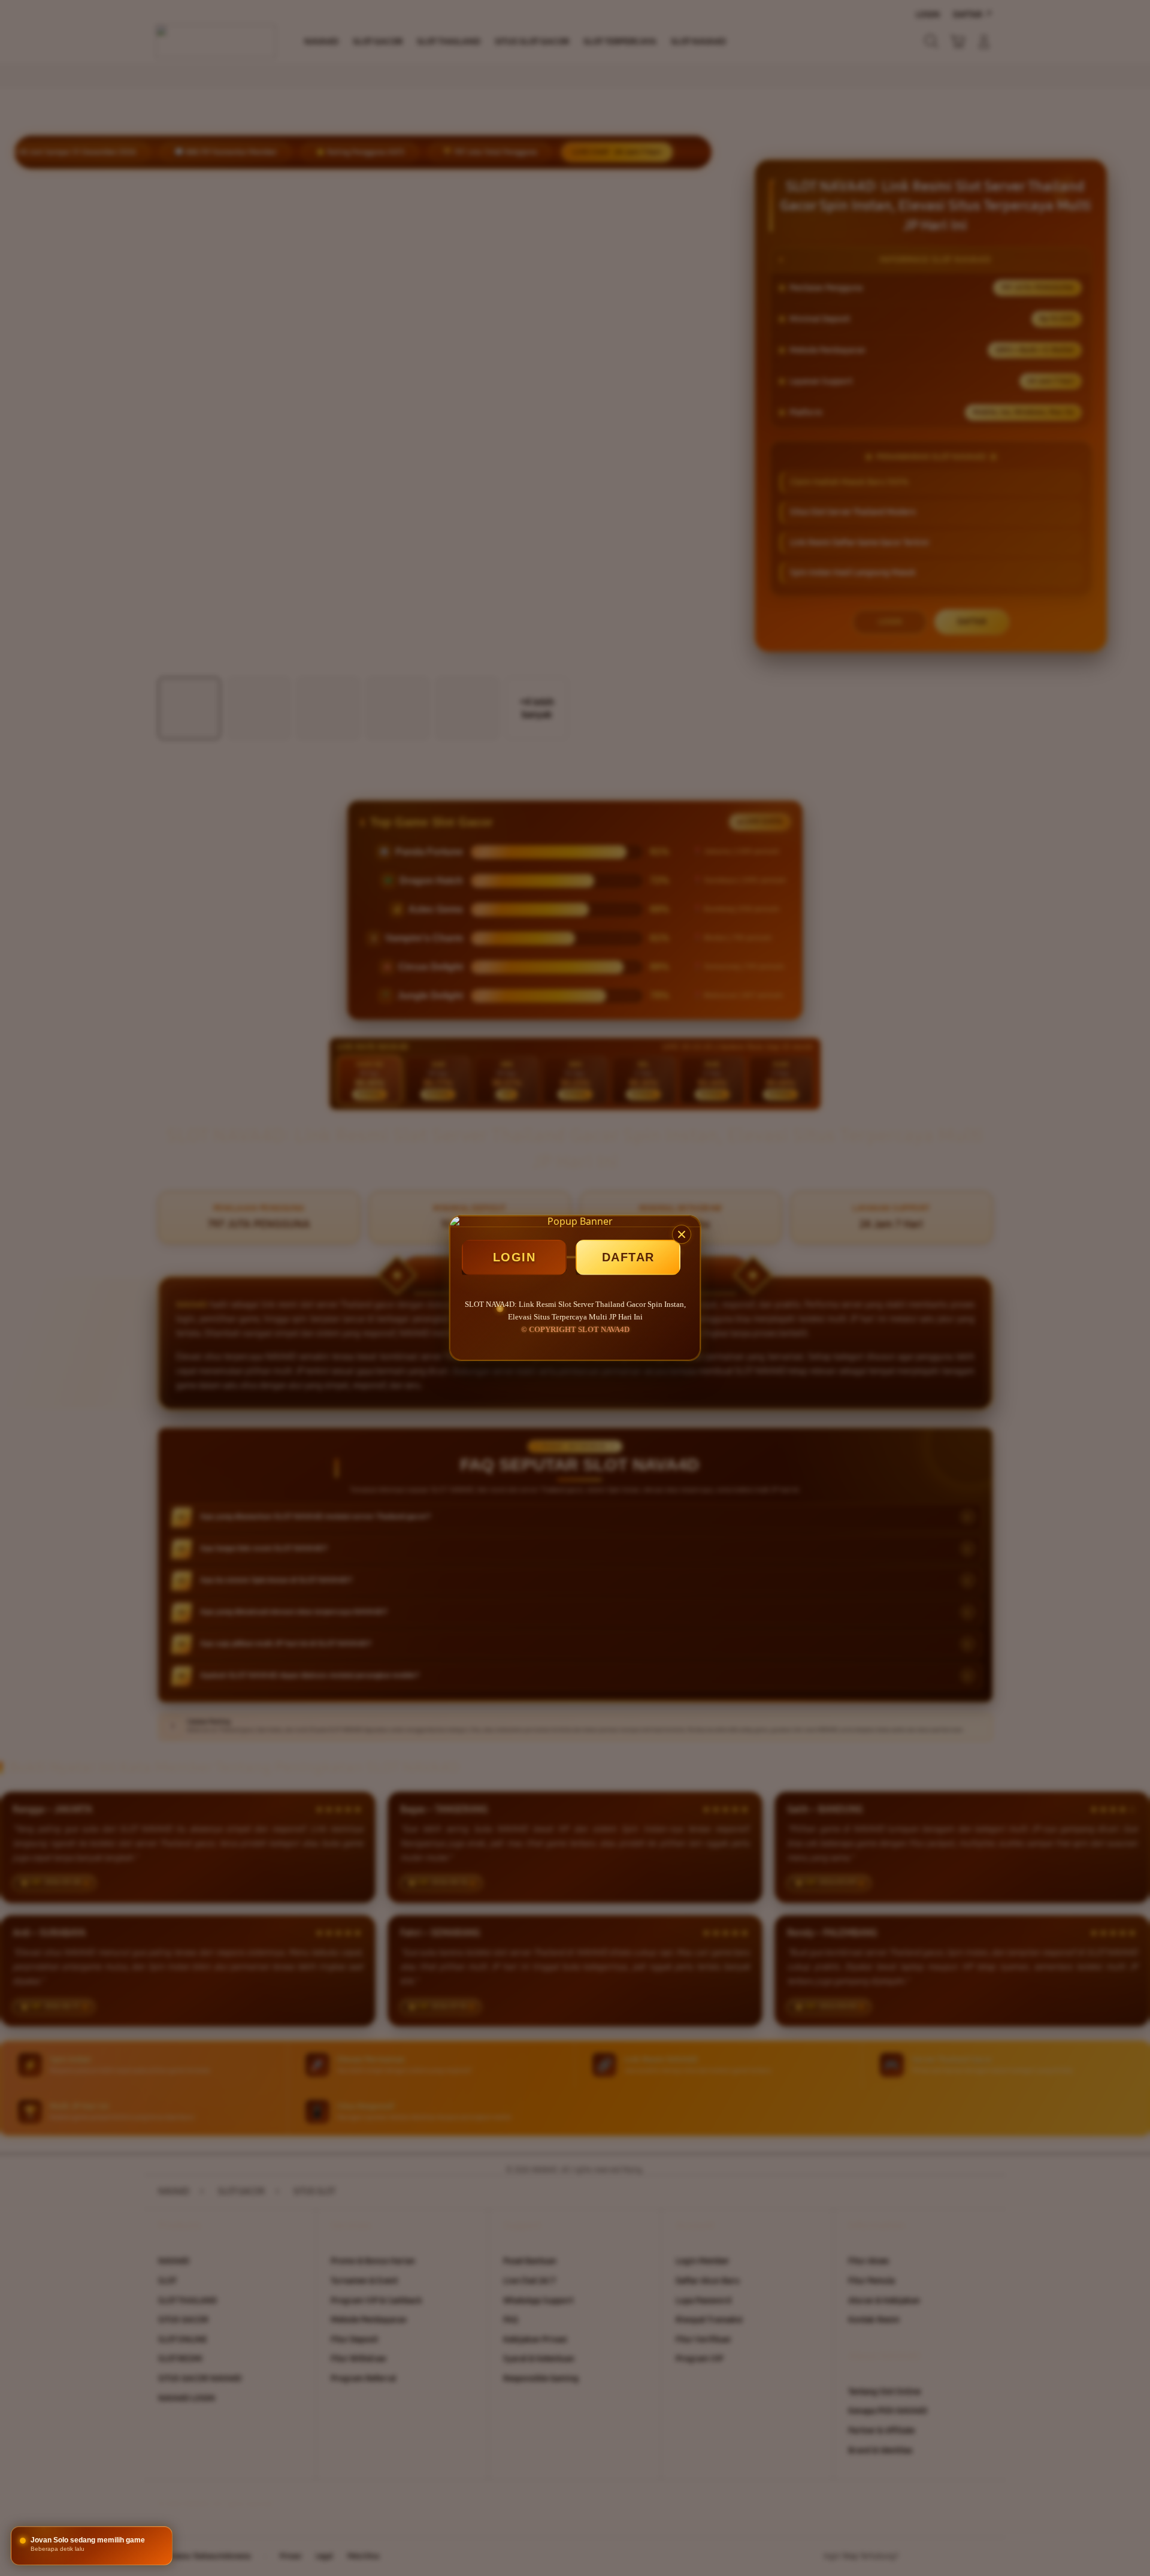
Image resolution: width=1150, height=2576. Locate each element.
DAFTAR (628, 1257)
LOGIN (515, 1257)
